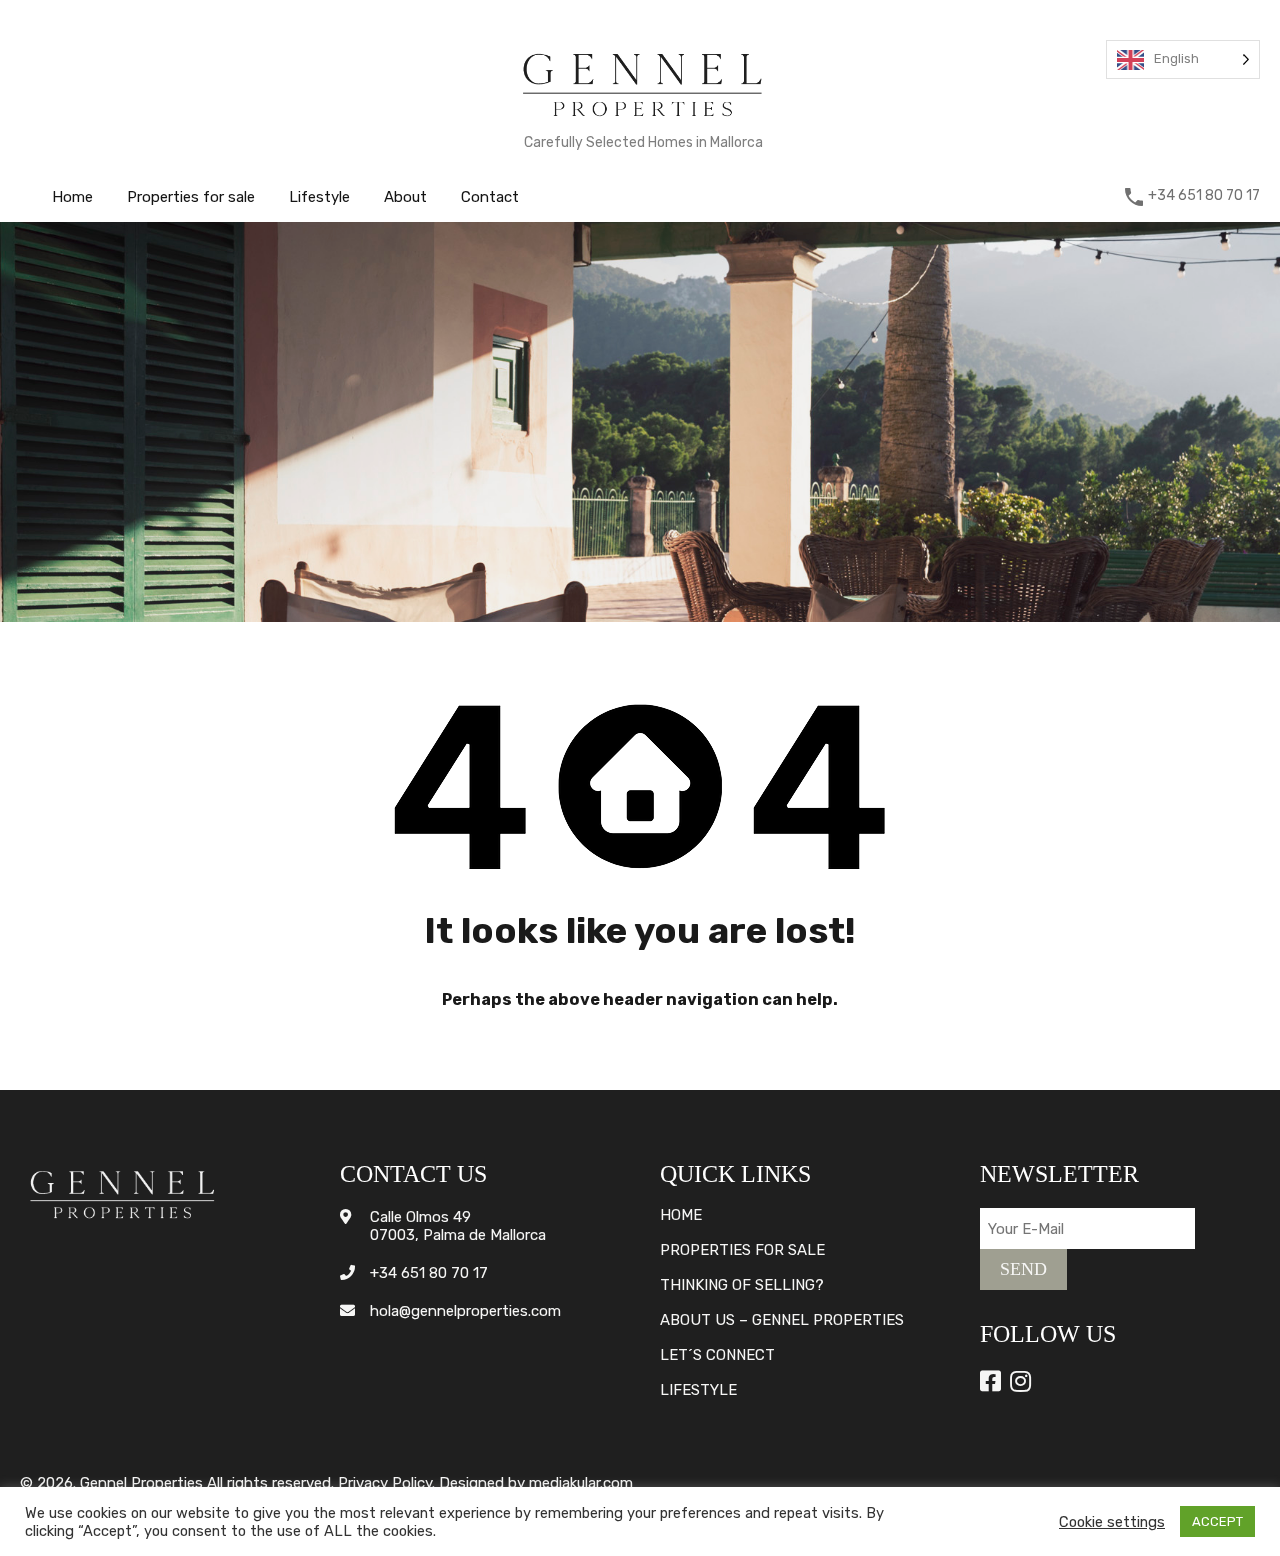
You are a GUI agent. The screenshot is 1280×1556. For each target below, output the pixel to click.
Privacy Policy (385, 1483)
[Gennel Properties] (643, 121)
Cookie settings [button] (1112, 1522)
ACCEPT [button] (1217, 1521)
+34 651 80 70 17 (1204, 196)
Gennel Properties (141, 1483)
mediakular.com (581, 1483)
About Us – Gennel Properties (782, 1320)
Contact (490, 197)
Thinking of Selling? (742, 1285)
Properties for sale (191, 197)
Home (72, 197)
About (405, 197)
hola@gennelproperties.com (465, 1311)
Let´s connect (717, 1355)
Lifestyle (319, 197)
